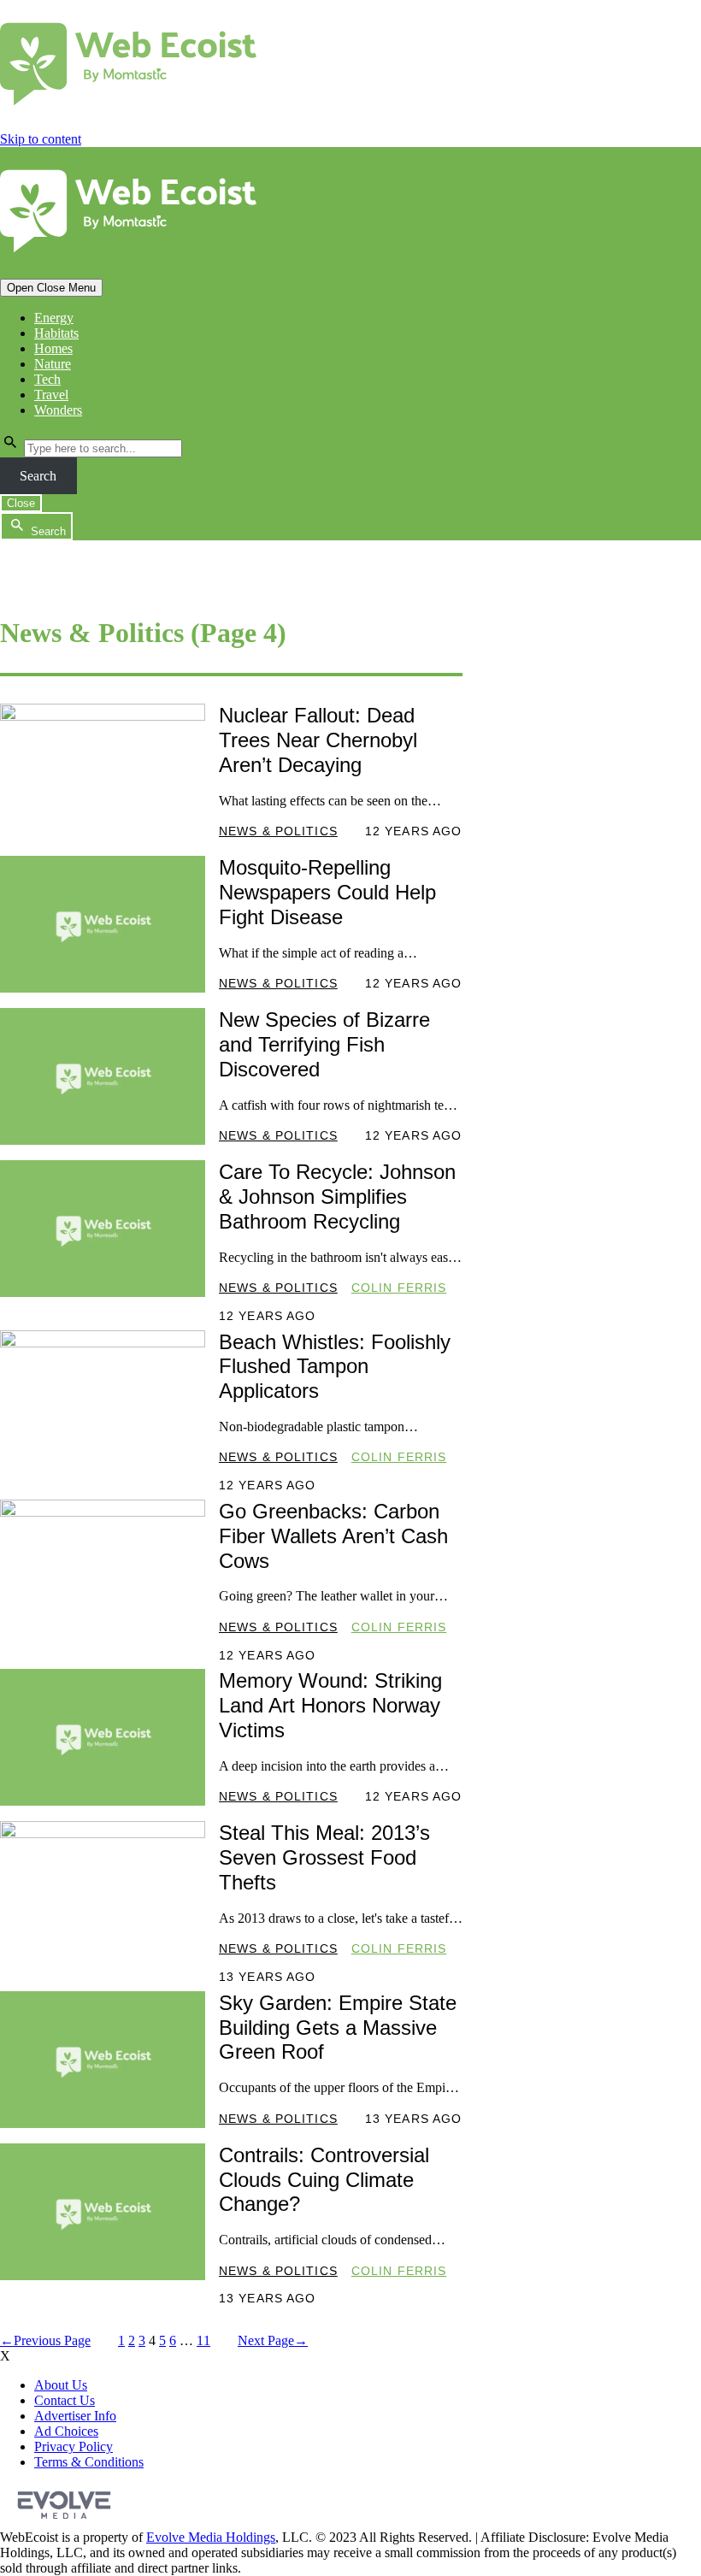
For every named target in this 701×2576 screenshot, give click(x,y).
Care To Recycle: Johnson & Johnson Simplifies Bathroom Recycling (337, 1197)
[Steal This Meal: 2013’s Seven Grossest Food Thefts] (103, 1889)
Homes (53, 348)
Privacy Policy (74, 2446)
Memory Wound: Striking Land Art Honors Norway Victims (330, 1705)
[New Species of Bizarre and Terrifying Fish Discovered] (103, 1076)
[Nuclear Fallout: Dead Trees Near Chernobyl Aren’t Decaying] (103, 772)
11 (203, 2340)
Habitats (56, 333)
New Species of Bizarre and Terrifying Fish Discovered (324, 1044)
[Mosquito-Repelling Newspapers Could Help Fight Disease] (103, 924)
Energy (54, 318)
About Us (61, 2385)
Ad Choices (66, 2431)
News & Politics (278, 831)
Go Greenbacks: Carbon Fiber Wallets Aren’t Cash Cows (333, 1536)
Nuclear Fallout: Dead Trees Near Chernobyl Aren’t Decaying (318, 740)
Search (38, 476)
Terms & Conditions (89, 2462)
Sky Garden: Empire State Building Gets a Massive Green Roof (338, 2028)
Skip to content (41, 139)
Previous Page (45, 2340)
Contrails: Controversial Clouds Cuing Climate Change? (324, 2180)
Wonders (58, 410)
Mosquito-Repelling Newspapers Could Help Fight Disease (327, 892)
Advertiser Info (75, 2416)
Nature (53, 364)
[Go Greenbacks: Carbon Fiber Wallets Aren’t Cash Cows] (103, 1568)
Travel (51, 395)
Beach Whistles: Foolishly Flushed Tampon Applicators (335, 1367)
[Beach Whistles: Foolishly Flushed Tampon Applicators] (103, 1399)
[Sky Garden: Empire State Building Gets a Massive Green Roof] (103, 2060)
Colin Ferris (399, 1288)
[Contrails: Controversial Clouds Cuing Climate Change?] (103, 2212)
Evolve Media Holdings (211, 2537)
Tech (47, 379)
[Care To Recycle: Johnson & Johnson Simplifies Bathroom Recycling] (103, 1229)
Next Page (273, 2340)
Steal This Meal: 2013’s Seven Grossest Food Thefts (324, 1857)
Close (21, 503)
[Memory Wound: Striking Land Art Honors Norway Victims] (103, 1737)
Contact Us (65, 2400)
